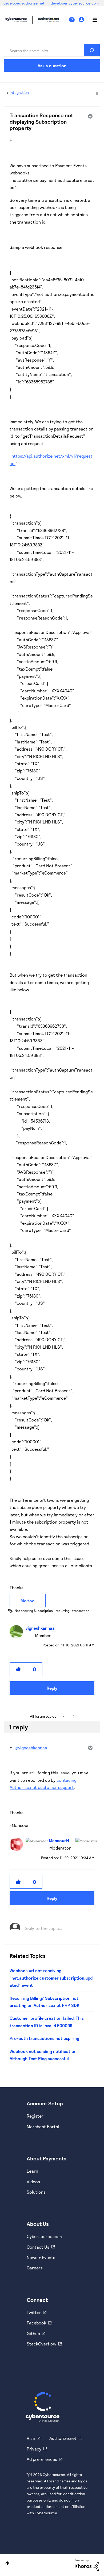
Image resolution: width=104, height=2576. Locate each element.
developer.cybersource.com (75, 3)
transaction (81, 1611)
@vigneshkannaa (31, 1748)
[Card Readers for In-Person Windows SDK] (64, 1716)
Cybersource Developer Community (16, 20)
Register (35, 2116)
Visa (31, 2438)
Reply (52, 1688)
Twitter (34, 2312)
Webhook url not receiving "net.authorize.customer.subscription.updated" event (51, 1978)
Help (74, 20)
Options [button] (97, 93)
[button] (18, 1669)
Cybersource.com (44, 2236)
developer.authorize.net (24, 3)
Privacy (34, 2449)
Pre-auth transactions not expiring (44, 2038)
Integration (19, 92)
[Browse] (92, 20)
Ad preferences (42, 2459)
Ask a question (52, 66)
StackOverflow (41, 2344)
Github (33, 2333)
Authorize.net (63, 2438)
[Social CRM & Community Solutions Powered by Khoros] (87, 2565)
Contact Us (38, 2247)
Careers (35, 2268)
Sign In (82, 20)
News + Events (41, 2257)
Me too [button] (28, 1601)
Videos (33, 2182)
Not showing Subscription (34, 1611)
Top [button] (7, 2563)
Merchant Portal (43, 2127)
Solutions (36, 2192)
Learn (32, 2171)
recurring (63, 1611)
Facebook (36, 2323)
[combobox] (52, 50)
